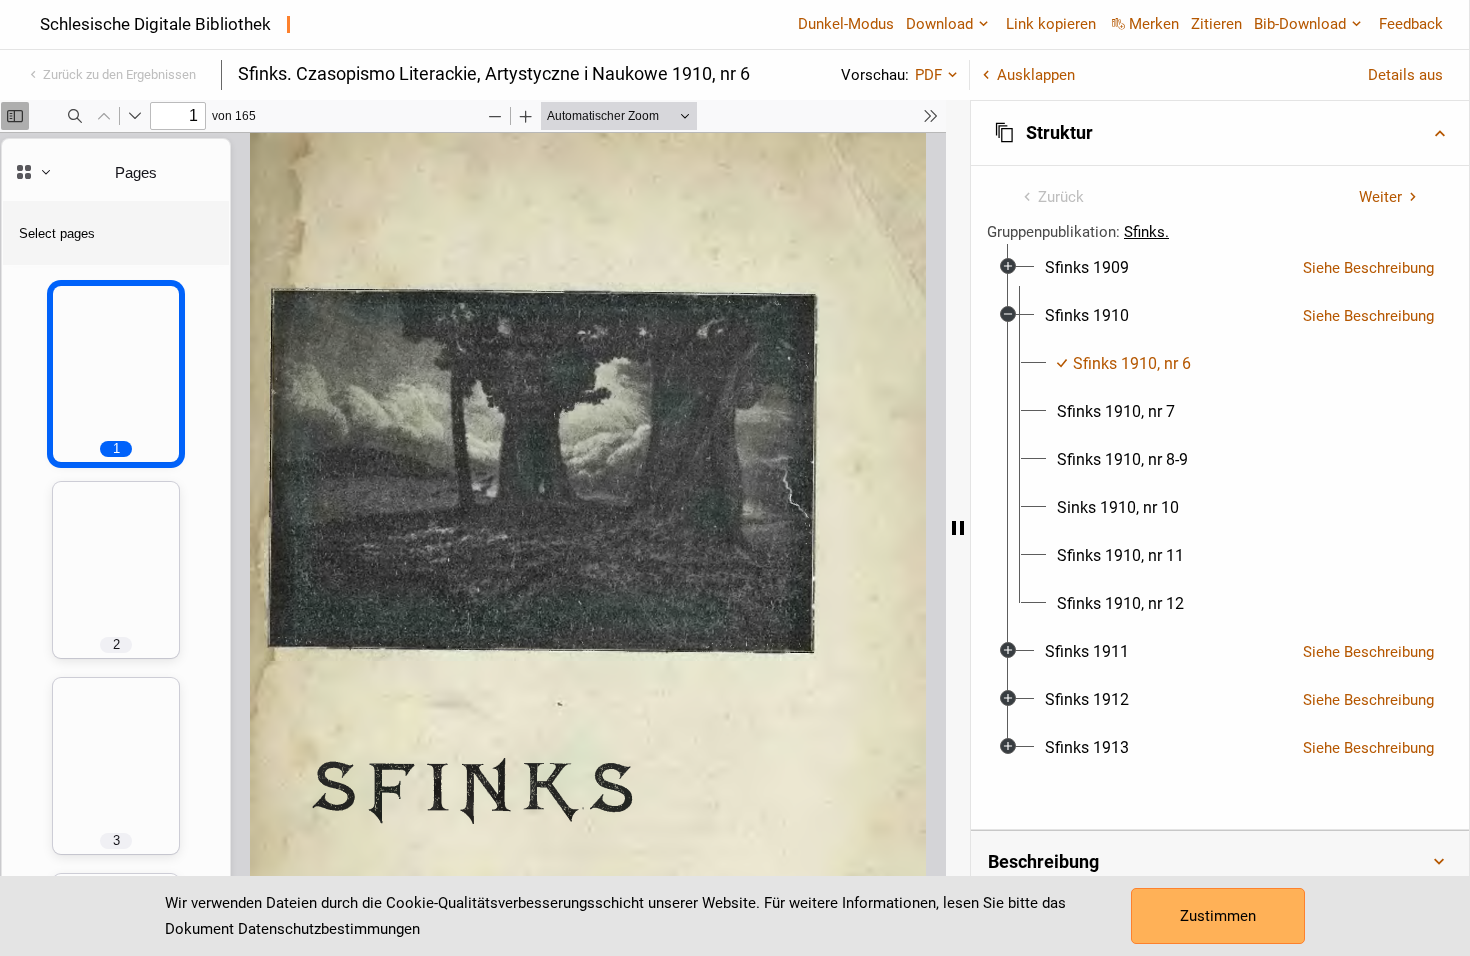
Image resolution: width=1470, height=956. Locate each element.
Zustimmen (1218, 916)
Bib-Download (1300, 24)
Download (939, 24)
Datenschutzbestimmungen (329, 929)
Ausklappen (1036, 75)
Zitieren (1216, 24)
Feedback (1411, 24)
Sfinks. (1146, 232)
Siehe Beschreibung (1368, 268)
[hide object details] (958, 528)
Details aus (1405, 75)
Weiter (1380, 197)
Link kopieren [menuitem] (1051, 24)
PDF (928, 75)
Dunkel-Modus (846, 24)
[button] (1220, 133)
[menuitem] (1087, 268)
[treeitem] (1220, 268)
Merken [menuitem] (1154, 24)
